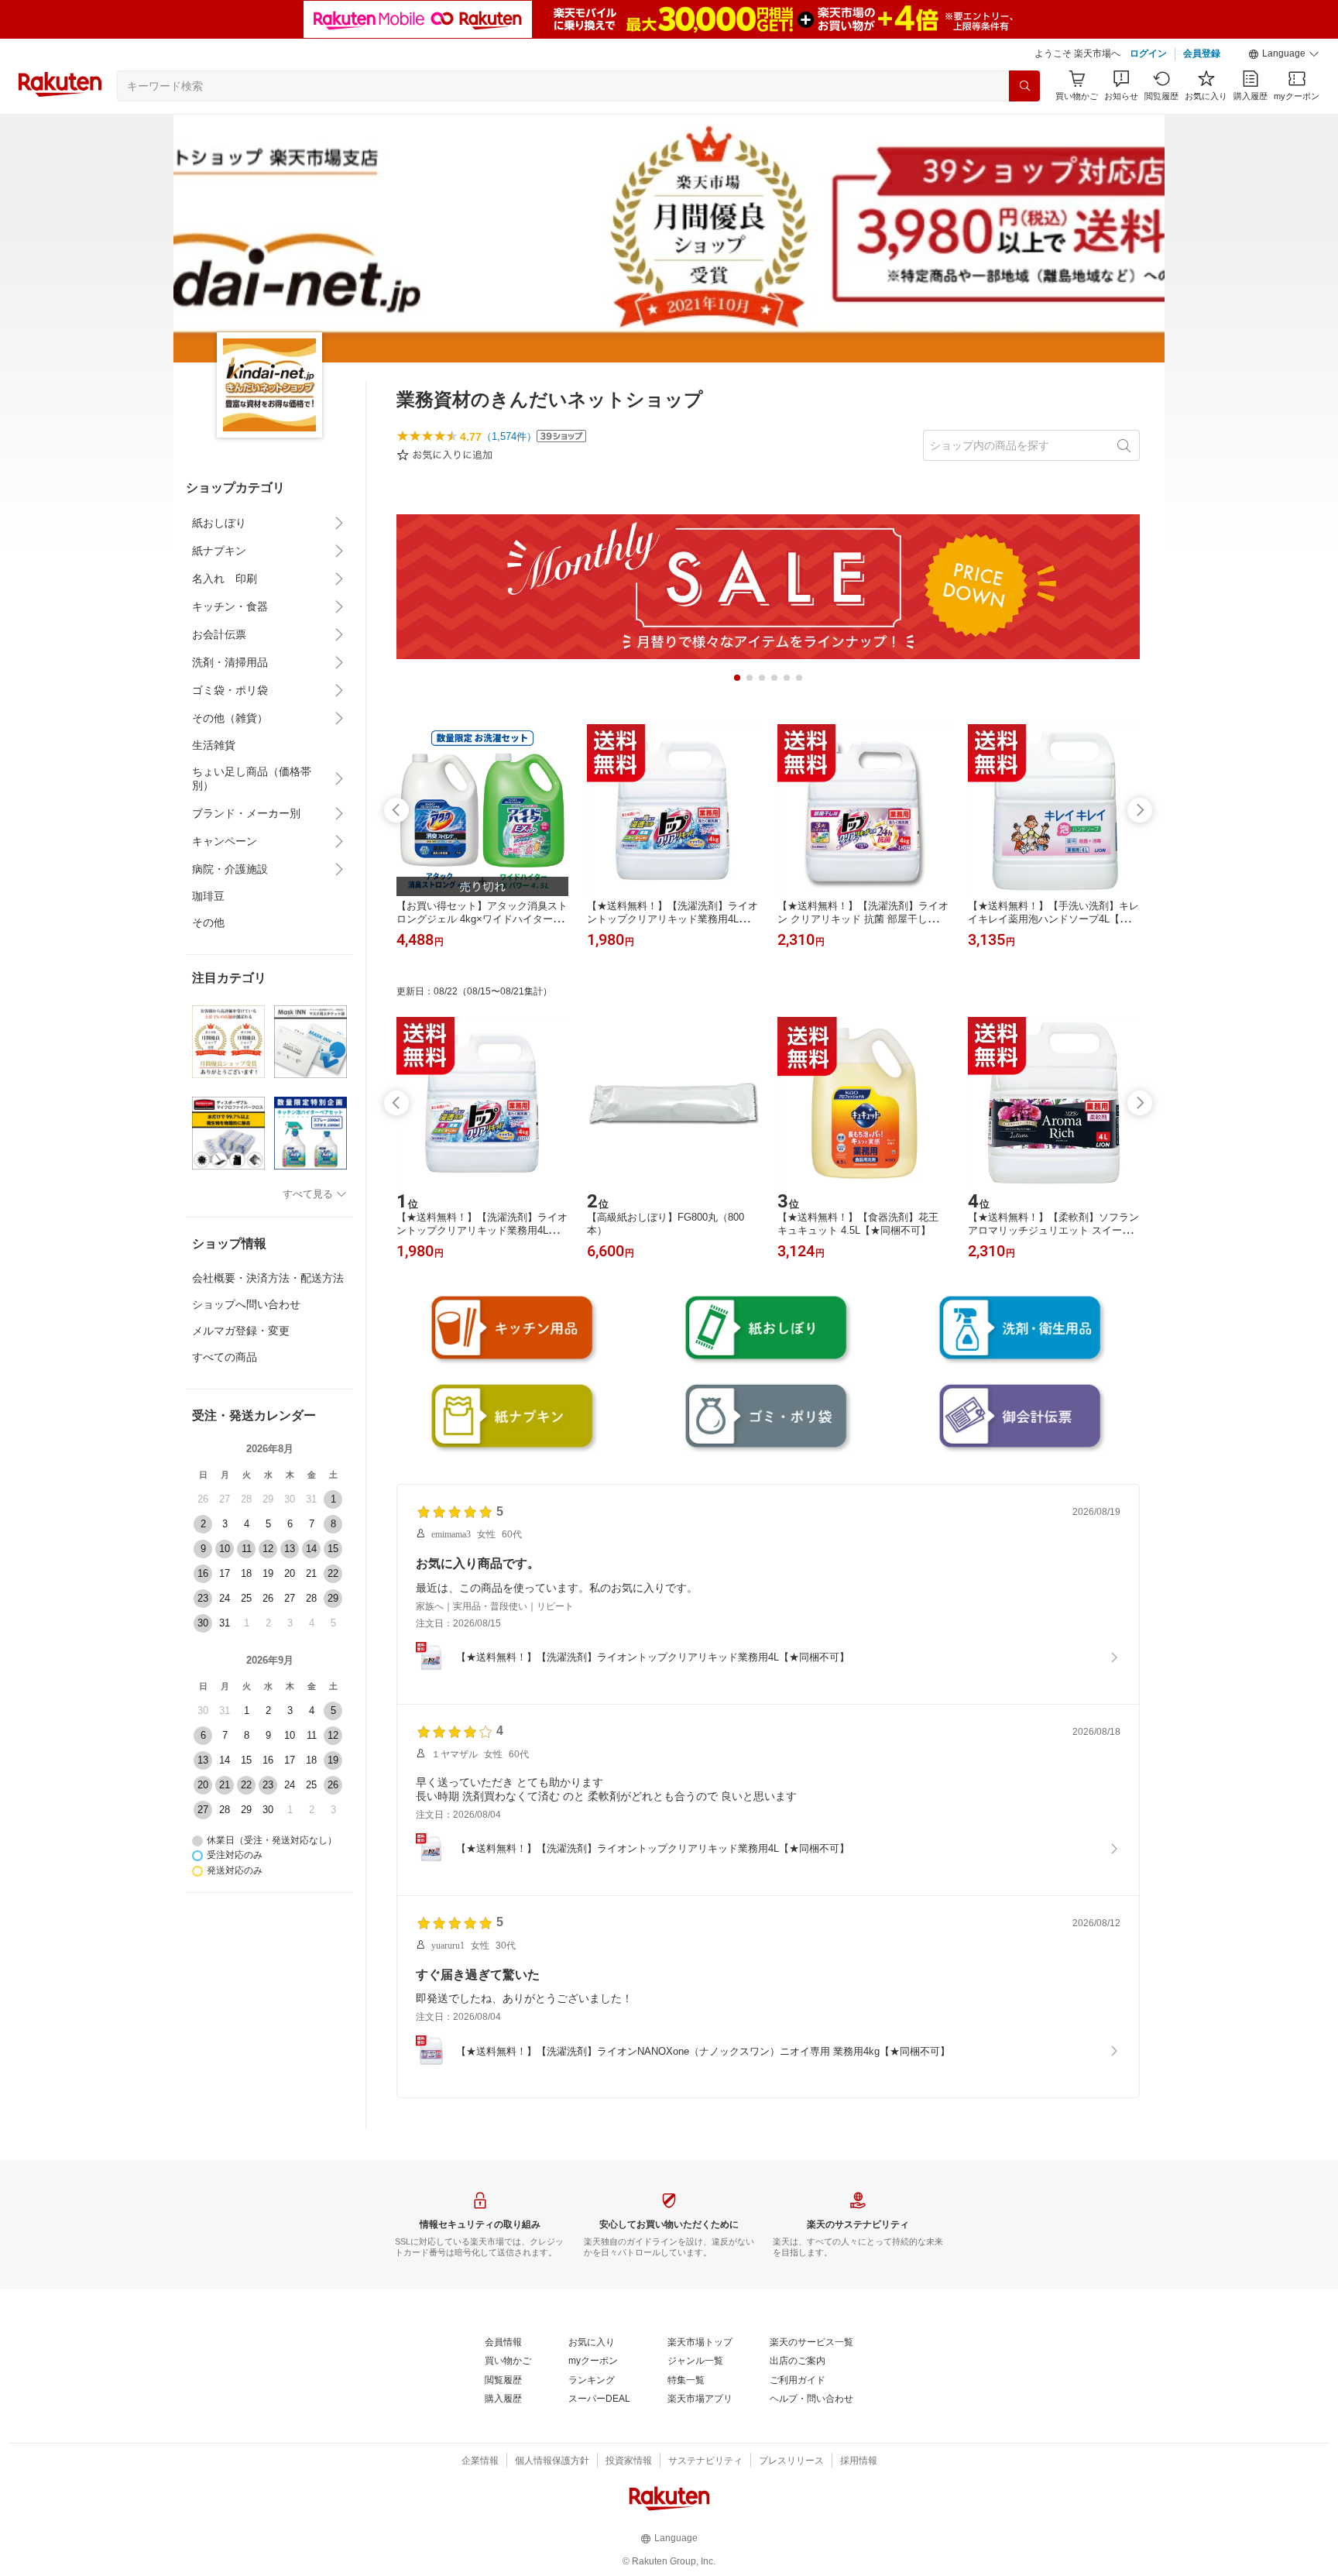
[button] (1284, 54)
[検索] (1024, 86)
